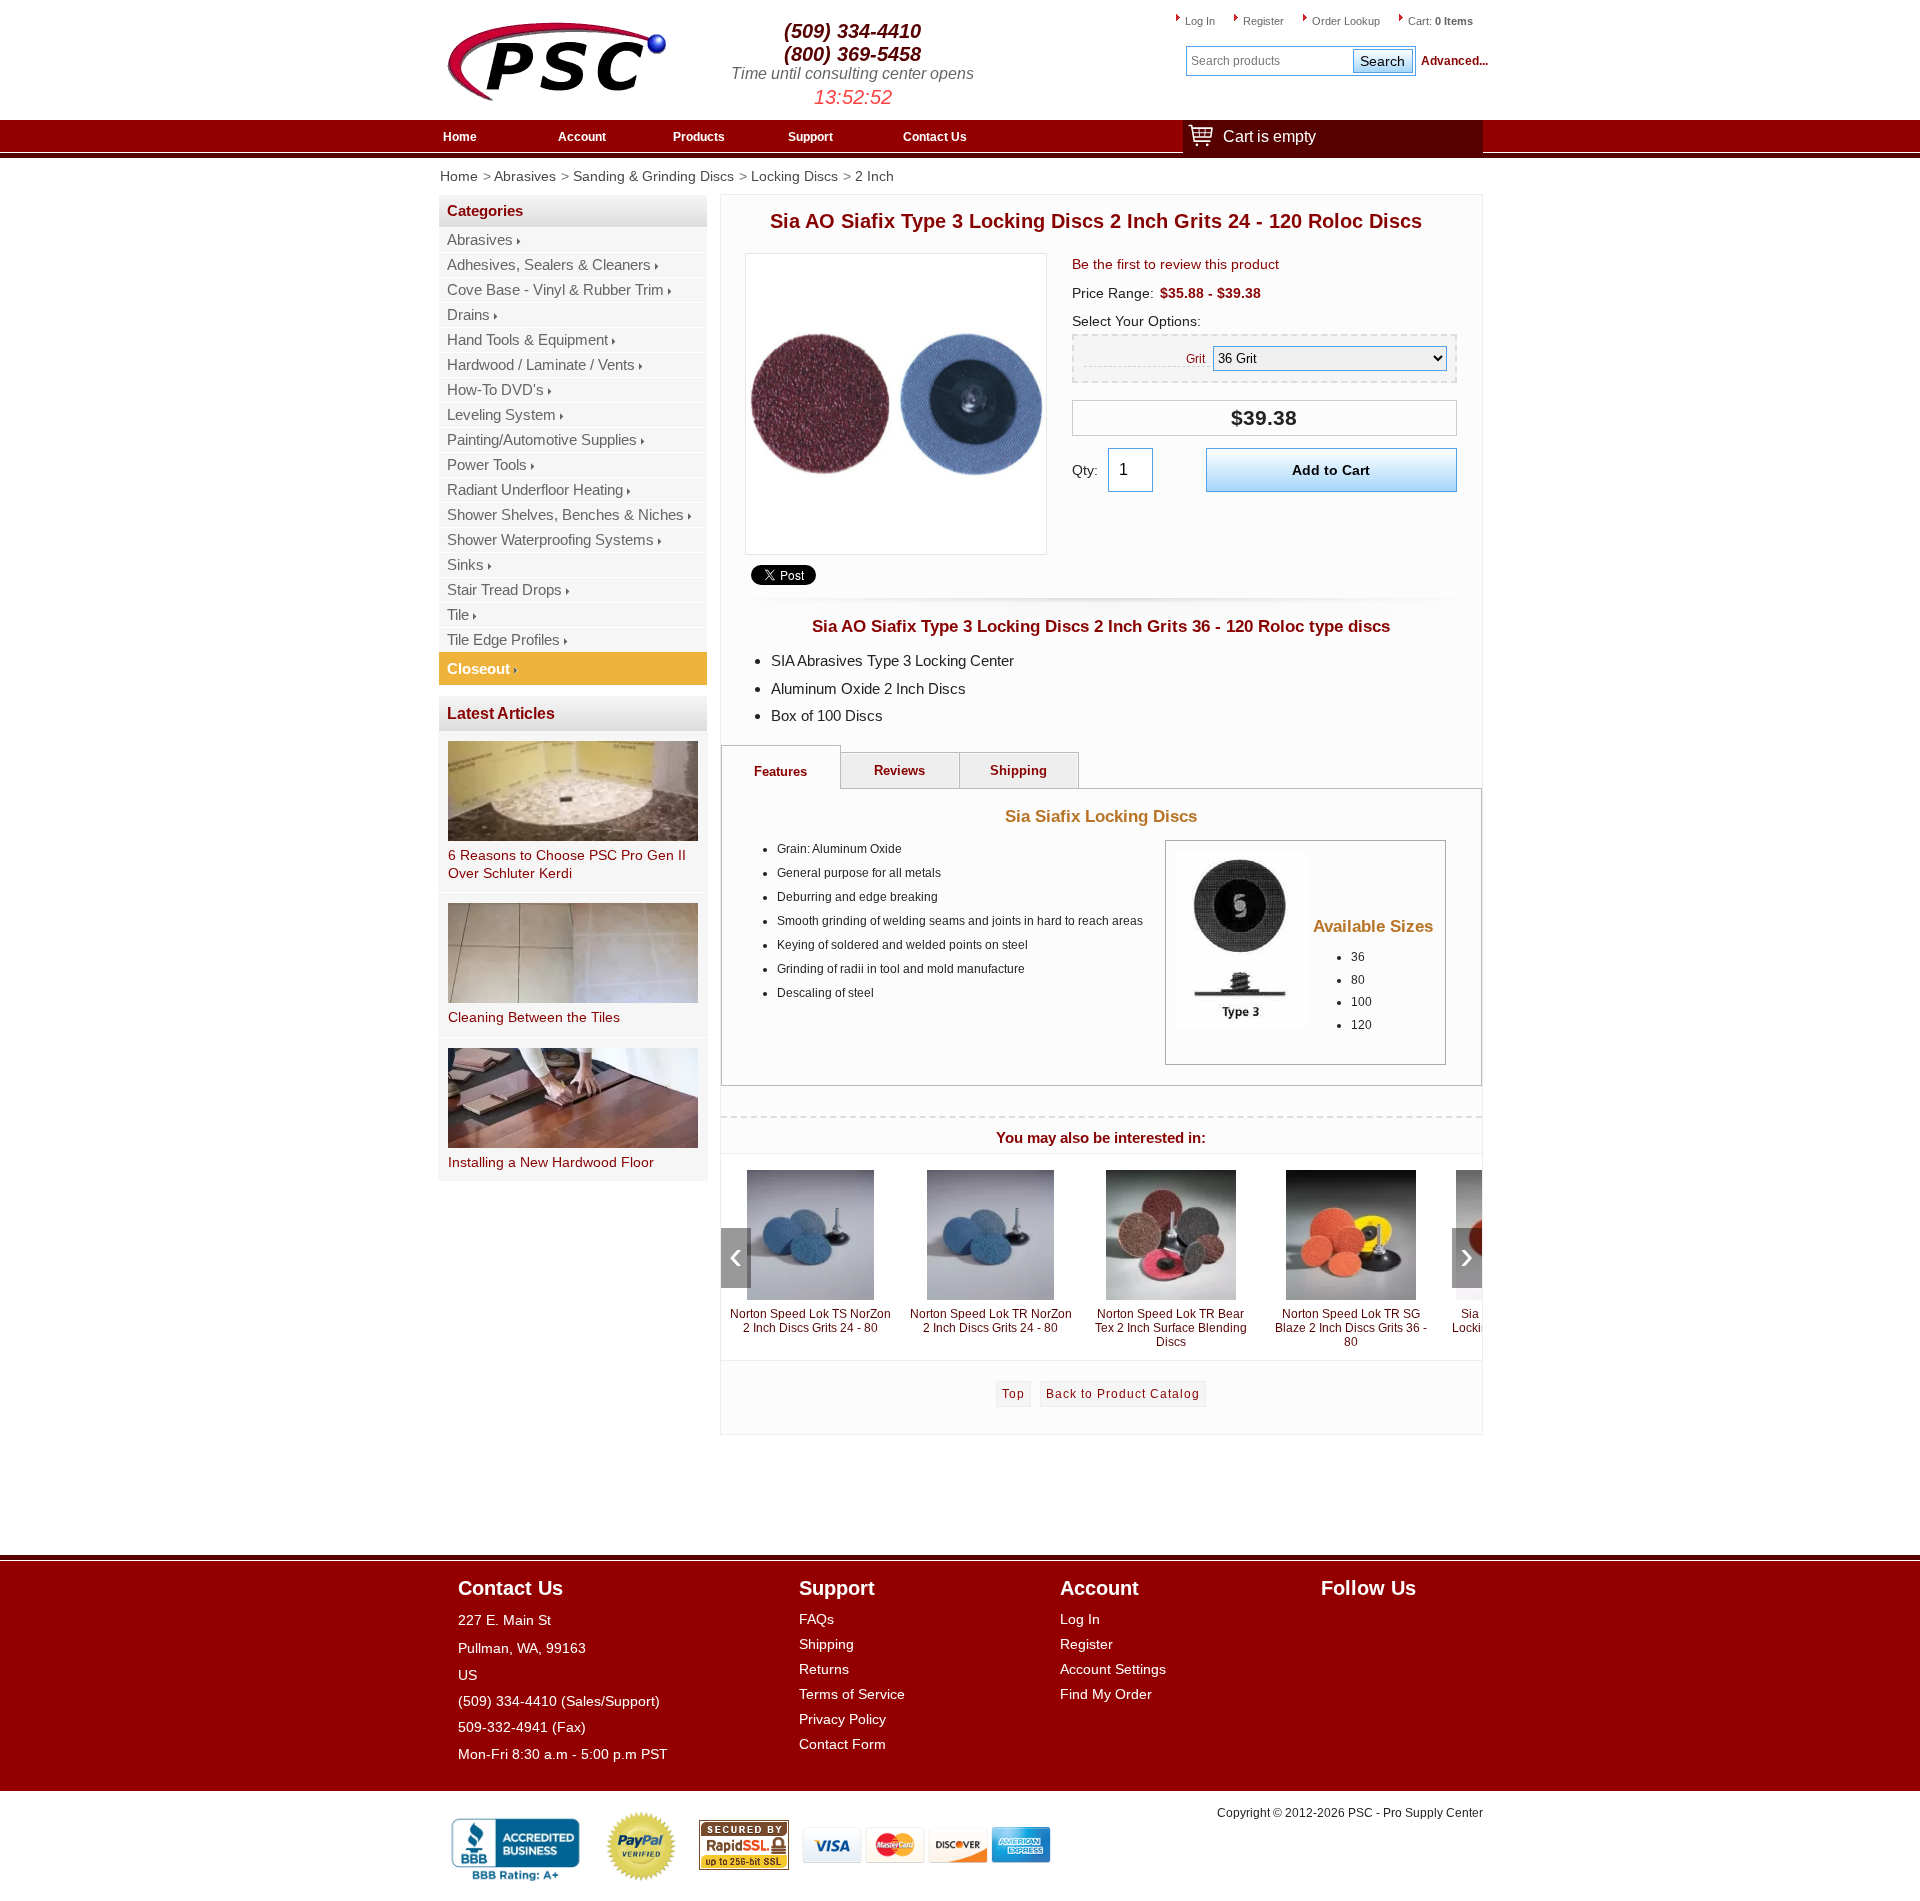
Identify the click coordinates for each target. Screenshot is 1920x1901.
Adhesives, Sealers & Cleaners (549, 265)
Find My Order (1106, 1694)
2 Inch (874, 176)
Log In (1200, 21)
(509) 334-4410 (852, 31)
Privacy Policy (842, 1719)
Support (810, 137)
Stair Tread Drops (504, 590)
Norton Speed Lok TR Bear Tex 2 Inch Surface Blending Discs (1171, 1328)
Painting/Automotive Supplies (542, 440)
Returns (824, 1669)
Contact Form (842, 1744)
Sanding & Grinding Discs (653, 176)
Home (460, 137)
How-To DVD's (495, 390)
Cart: (1440, 21)
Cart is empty (1269, 136)
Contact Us (935, 137)
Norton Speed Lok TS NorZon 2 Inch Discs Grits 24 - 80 (810, 1321)
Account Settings (1113, 1669)
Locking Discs (794, 176)
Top (1013, 1394)
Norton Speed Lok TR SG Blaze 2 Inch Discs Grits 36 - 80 (1351, 1328)
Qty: (1085, 470)
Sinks (465, 565)
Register (1263, 21)
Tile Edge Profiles (503, 640)
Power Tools (487, 465)
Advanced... (1452, 61)
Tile (458, 615)
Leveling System (501, 415)
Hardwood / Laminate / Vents (541, 365)
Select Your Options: (1136, 321)
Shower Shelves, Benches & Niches (565, 515)
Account (582, 137)
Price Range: (1113, 293)
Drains (468, 315)
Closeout (478, 668)
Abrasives (525, 176)
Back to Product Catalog (1123, 1394)
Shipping (826, 1644)
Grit (1195, 359)
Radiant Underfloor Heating (535, 490)
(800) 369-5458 (852, 54)
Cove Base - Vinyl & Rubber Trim (555, 290)
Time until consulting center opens (852, 73)
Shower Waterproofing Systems (550, 540)
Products (699, 137)
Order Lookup (1346, 21)
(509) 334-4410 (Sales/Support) (559, 1701)
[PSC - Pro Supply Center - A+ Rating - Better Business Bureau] (515, 1845)
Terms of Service (852, 1694)
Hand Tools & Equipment (527, 340)
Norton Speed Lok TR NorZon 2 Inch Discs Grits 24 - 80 (991, 1321)
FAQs (816, 1619)
